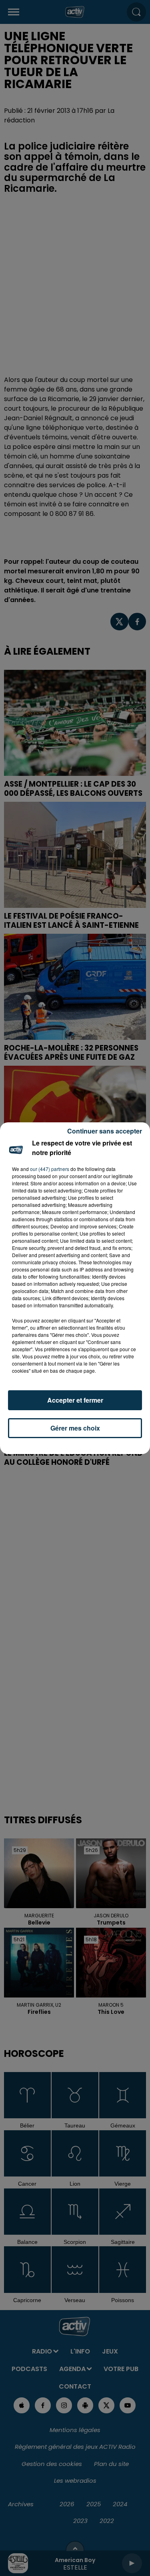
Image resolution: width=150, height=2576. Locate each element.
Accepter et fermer (75, 1400)
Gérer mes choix (75, 1428)
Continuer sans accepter (105, 1131)
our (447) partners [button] (50, 1169)
